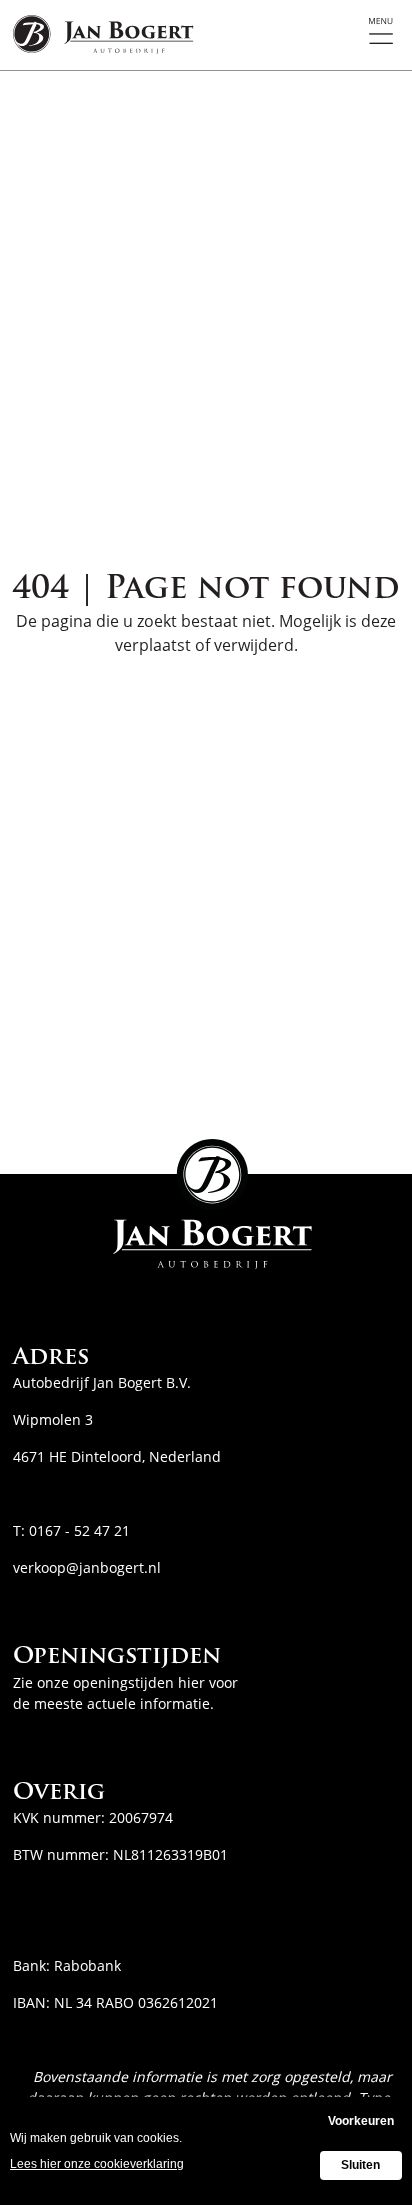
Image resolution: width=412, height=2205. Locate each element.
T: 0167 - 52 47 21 (71, 1530)
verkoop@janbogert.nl (87, 1567)
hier (191, 1682)
